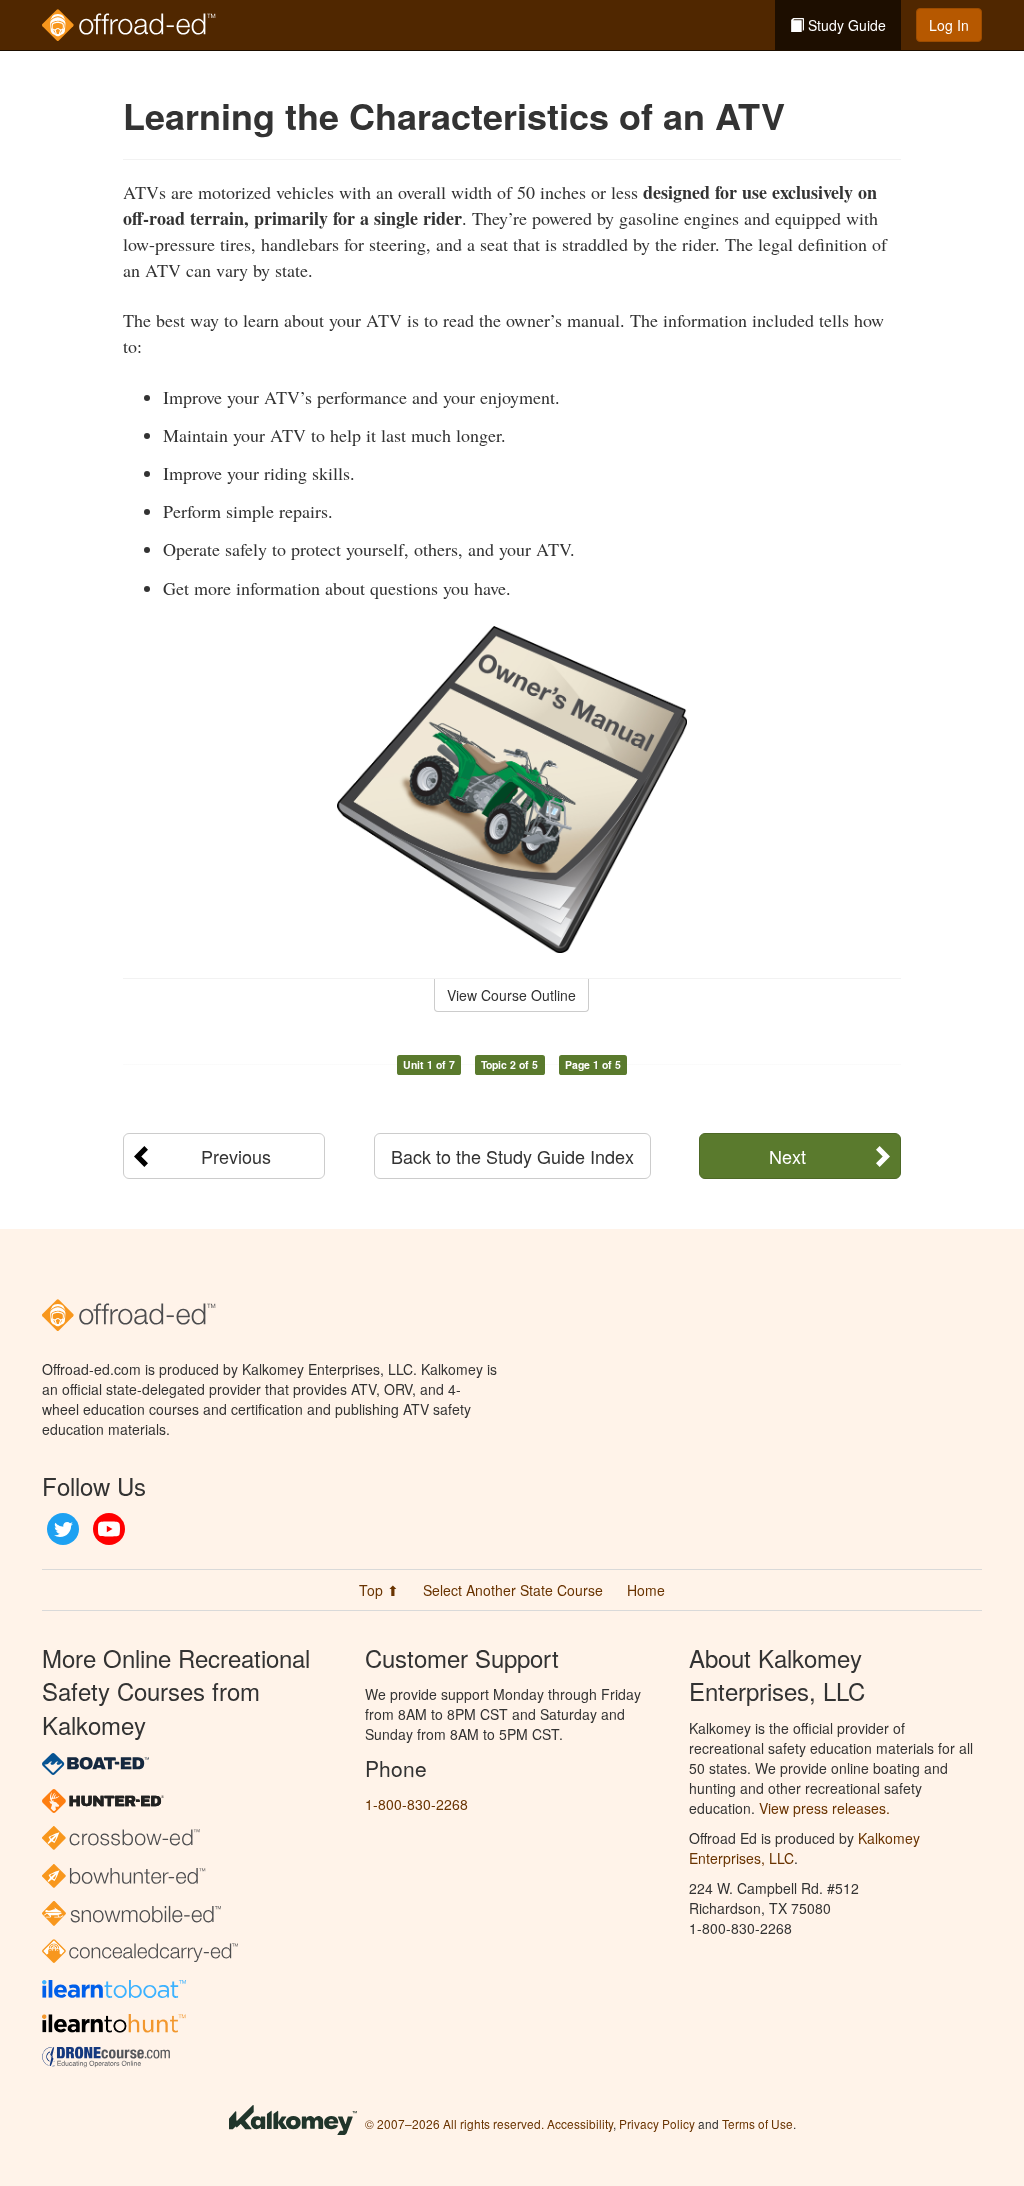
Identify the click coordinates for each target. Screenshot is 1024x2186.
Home (646, 1590)
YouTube (109, 1529)
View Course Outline (511, 995)
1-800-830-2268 (416, 1804)
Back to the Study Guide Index (512, 1156)
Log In (949, 25)
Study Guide (845, 25)
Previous (236, 1156)
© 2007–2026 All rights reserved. (454, 2123)
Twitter (63, 1529)
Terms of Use (757, 2123)
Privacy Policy (657, 2123)
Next (787, 1156)
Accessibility (580, 2123)
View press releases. (824, 1808)
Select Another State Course (513, 1590)
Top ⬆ (379, 1590)
